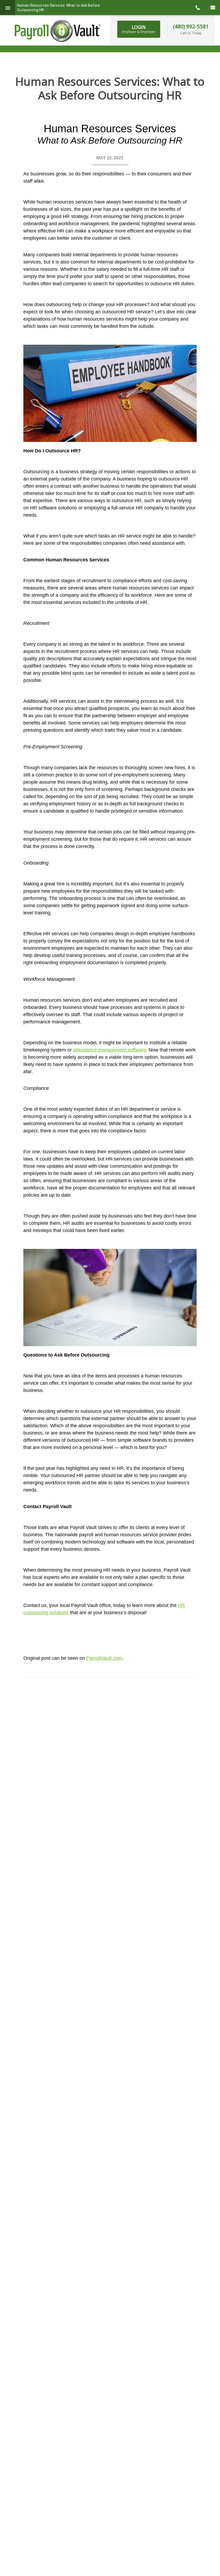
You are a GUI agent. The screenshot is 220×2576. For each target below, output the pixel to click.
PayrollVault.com (104, 1658)
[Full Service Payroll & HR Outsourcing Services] (58, 31)
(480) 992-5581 (191, 26)
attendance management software (109, 1050)
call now (197, 7)
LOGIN (139, 29)
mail (212, 7)
